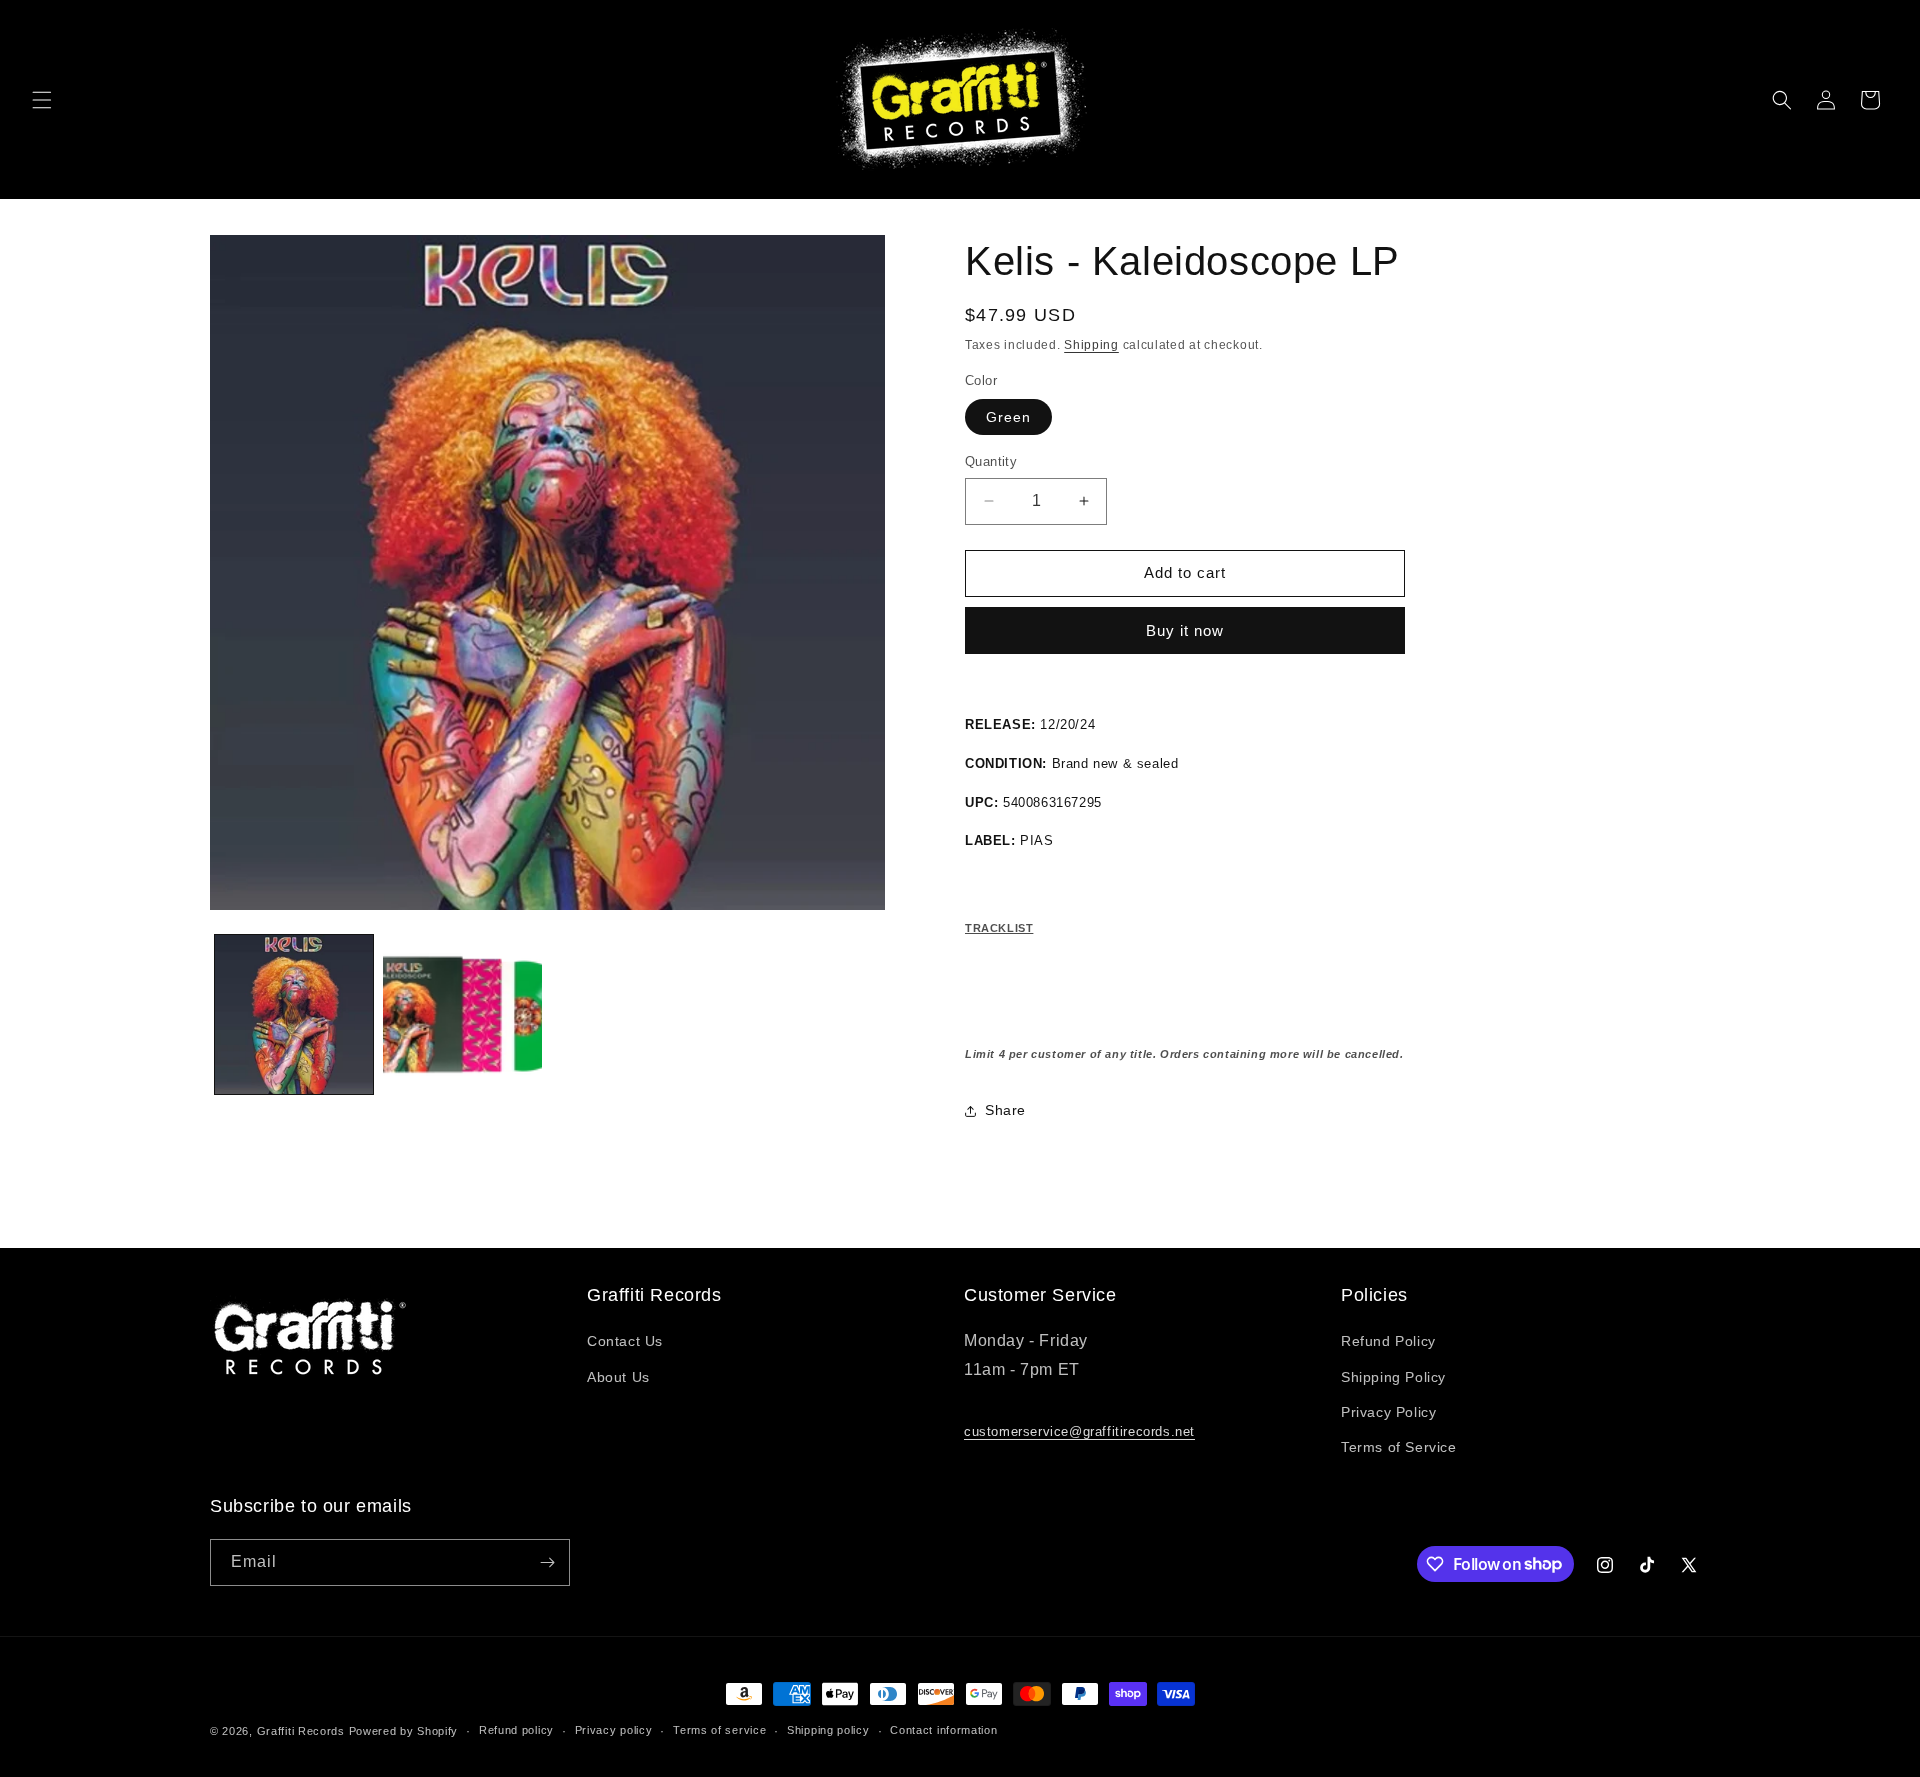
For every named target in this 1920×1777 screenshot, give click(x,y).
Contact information (943, 1730)
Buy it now (1185, 630)
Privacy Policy (1388, 1412)
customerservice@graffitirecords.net (1079, 1431)
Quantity (991, 461)
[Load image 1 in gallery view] (294, 1014)
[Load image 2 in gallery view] (462, 1014)
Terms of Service (1399, 1447)
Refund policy (516, 1730)
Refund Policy (1388, 1341)
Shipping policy (828, 1730)
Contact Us (625, 1341)
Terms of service (719, 1730)
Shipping (1091, 345)
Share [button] (1005, 1110)
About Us (618, 1377)
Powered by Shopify (404, 1731)
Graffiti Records (301, 1731)
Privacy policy (614, 1730)
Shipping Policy (1393, 1377)
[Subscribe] (547, 1562)
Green (1008, 417)
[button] (42, 100)
